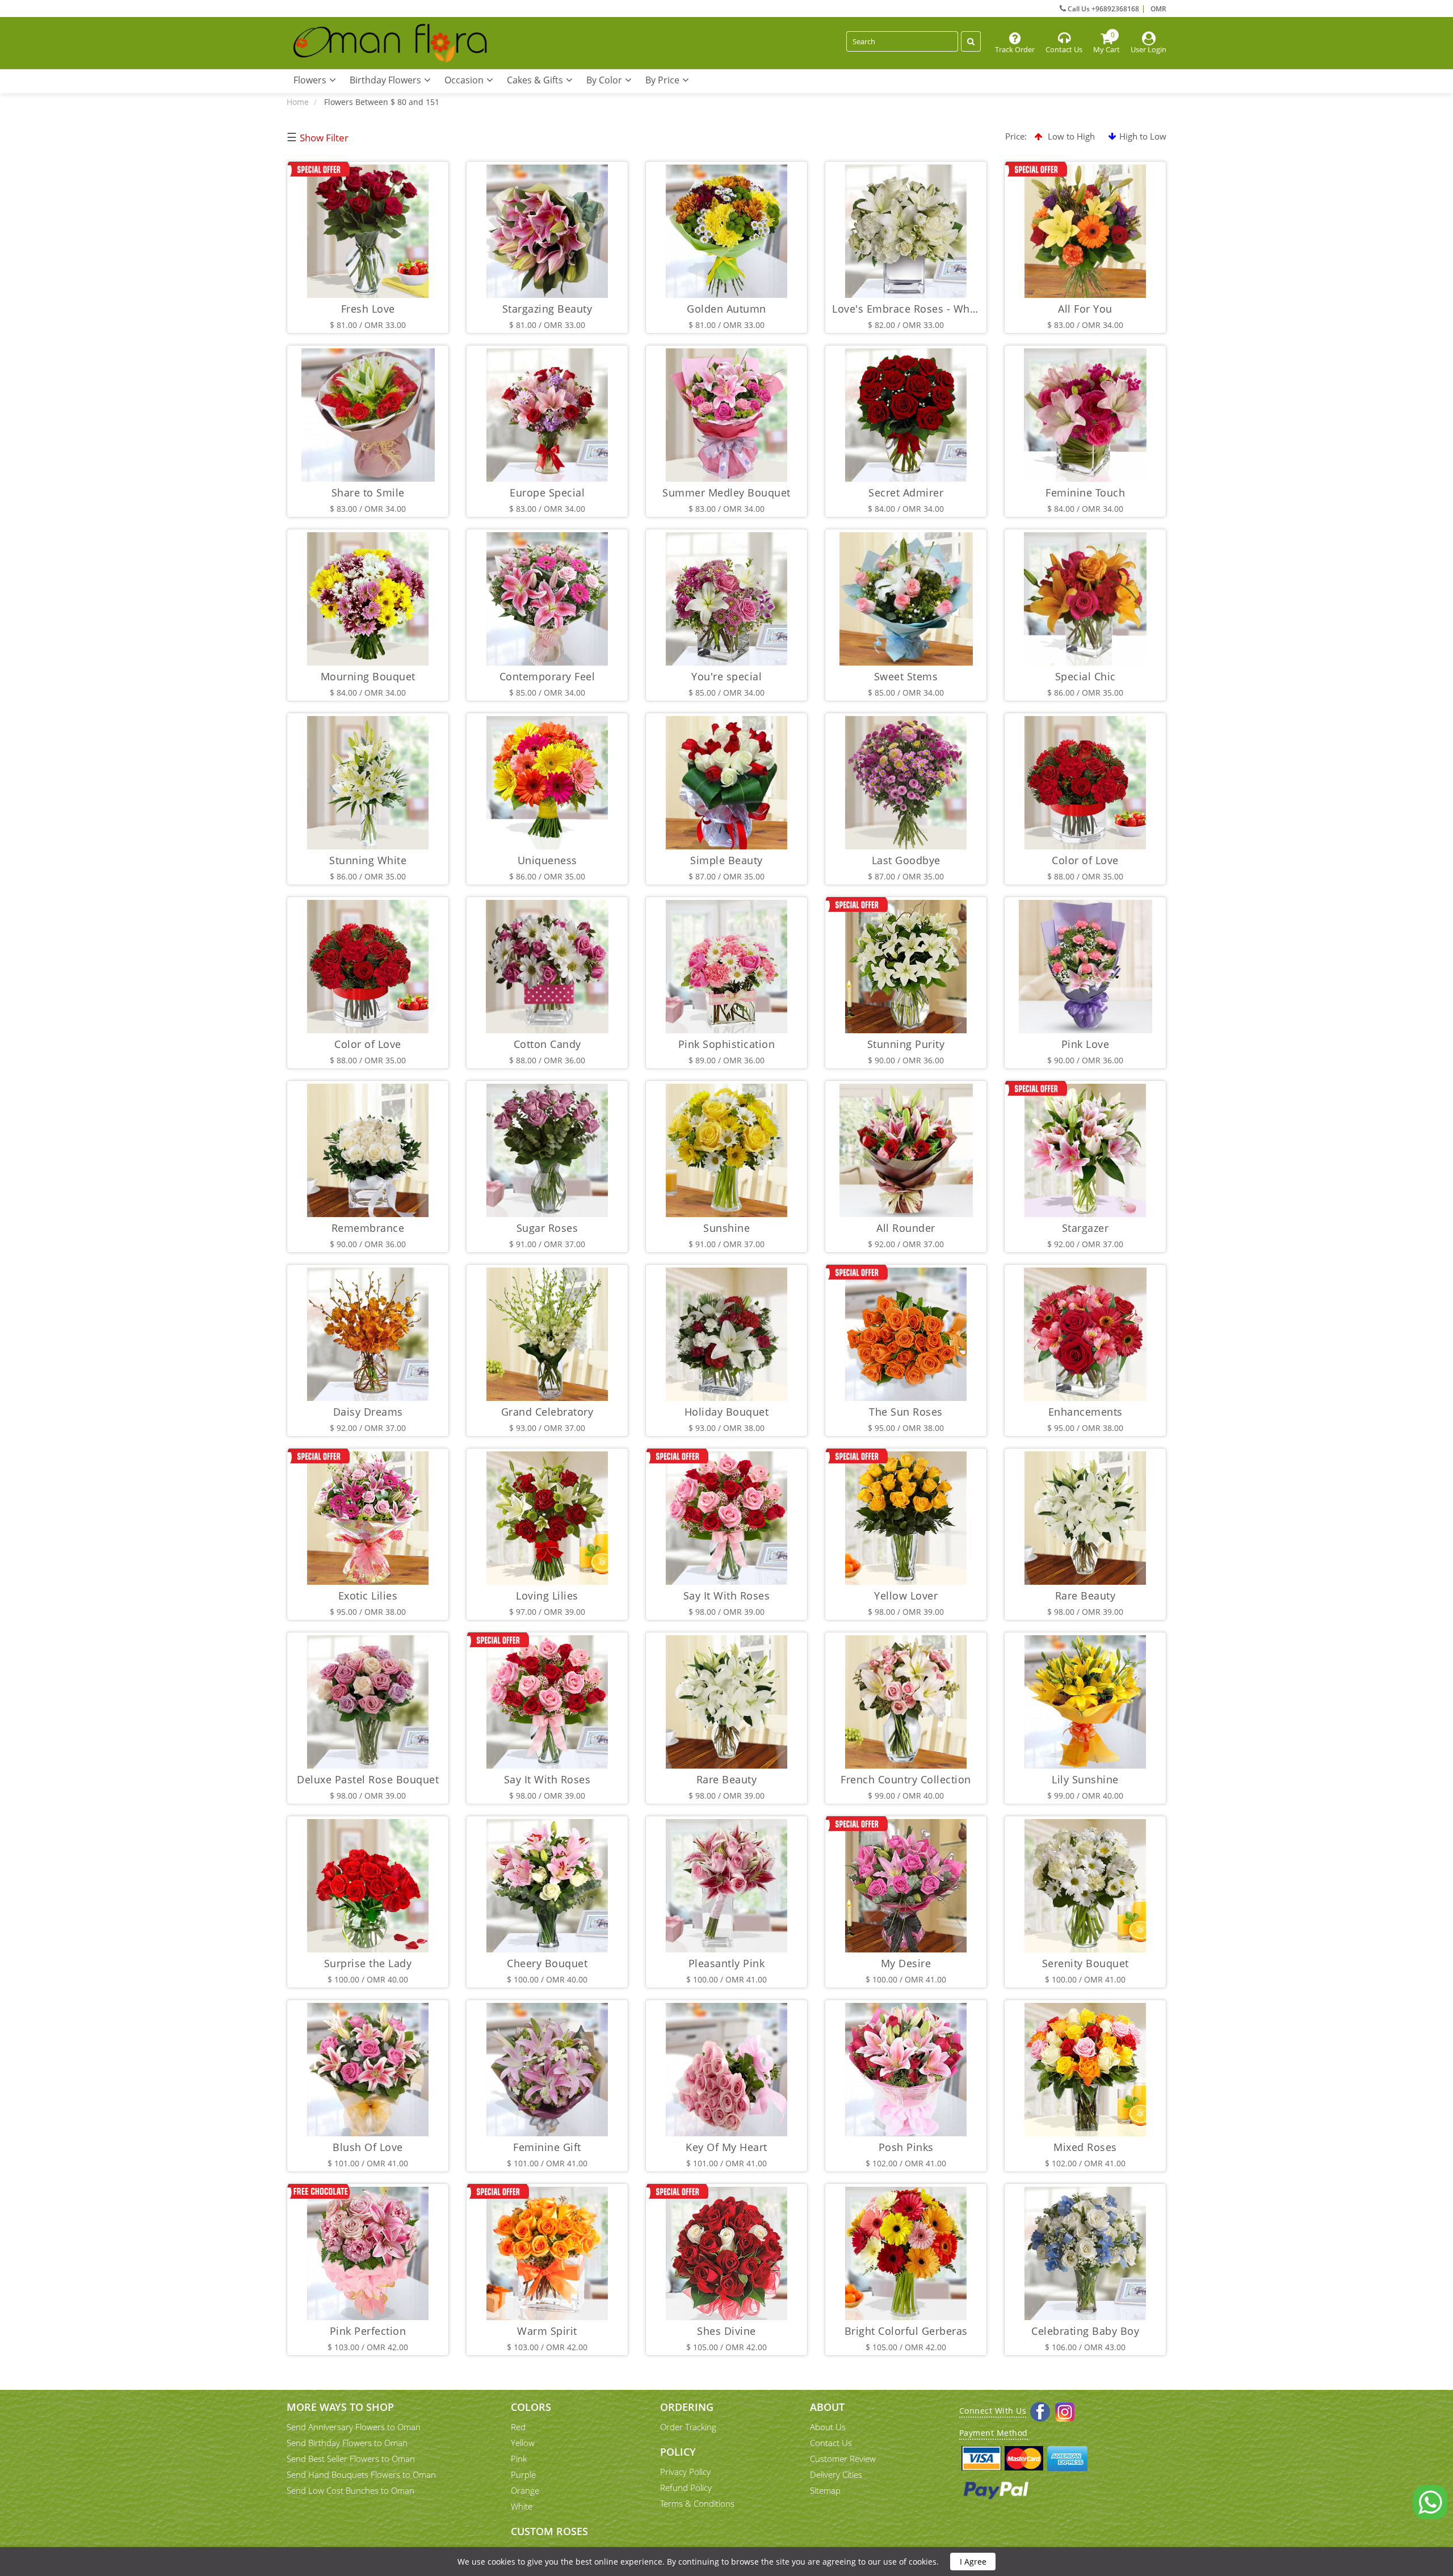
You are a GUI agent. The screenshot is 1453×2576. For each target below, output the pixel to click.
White (522, 2506)
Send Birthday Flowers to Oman (347, 2443)
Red (518, 2427)
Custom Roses (549, 2531)
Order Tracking (688, 2427)
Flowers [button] (311, 80)
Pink (519, 2459)
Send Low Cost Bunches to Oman (350, 2490)
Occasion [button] (465, 80)
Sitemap (825, 2490)
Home (298, 102)
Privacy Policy (685, 2472)
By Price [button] (663, 80)
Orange (525, 2490)
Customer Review (843, 2459)
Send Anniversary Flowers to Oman (354, 2427)
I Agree (973, 2562)
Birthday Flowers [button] (387, 80)
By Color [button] (605, 80)
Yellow (523, 2443)
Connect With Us (993, 2411)
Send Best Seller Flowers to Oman (351, 2459)
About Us (828, 2427)
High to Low (1143, 136)
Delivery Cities (836, 2474)
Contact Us (831, 2443)
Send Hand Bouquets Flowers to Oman (361, 2474)
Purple (523, 2474)
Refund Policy (686, 2487)
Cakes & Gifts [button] (536, 80)
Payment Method (994, 2433)
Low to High (1070, 136)
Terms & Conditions (697, 2503)
